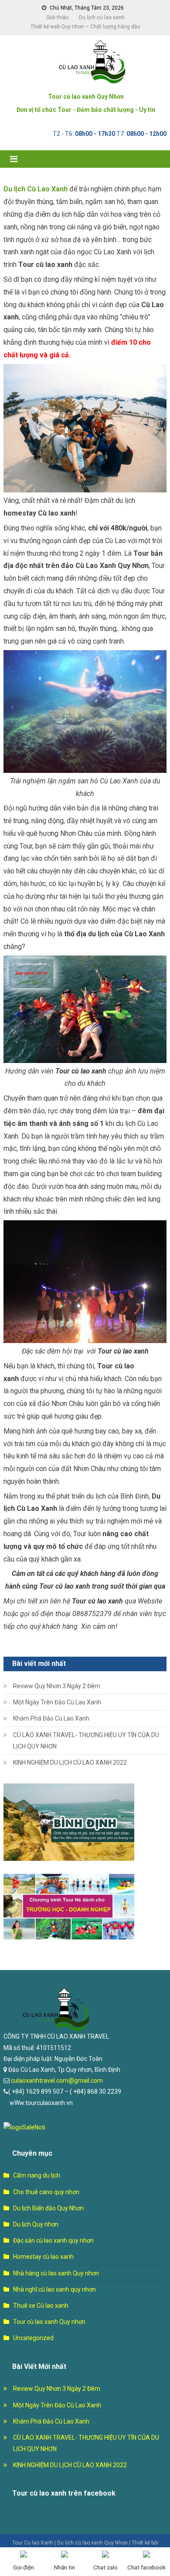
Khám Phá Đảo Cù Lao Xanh (51, 1718)
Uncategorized (33, 2338)
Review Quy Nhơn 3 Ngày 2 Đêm (57, 1686)
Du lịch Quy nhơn (36, 2224)
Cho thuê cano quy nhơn (46, 2192)
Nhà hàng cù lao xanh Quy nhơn (56, 2273)
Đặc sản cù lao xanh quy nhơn (53, 2240)
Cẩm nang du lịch (37, 2175)
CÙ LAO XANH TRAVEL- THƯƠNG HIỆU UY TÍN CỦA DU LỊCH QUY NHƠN (86, 1741)
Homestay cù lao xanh (43, 2257)
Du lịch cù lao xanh (102, 17)
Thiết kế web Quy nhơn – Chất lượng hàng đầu (85, 27)
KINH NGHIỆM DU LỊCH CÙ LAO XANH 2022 (70, 1762)
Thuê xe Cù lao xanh (41, 2306)
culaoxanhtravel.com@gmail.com (56, 2081)
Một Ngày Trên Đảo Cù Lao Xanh (57, 1702)
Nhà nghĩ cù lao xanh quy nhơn (54, 2289)
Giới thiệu (57, 17)
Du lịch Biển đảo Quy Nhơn (48, 2208)
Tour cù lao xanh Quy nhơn (49, 2322)
